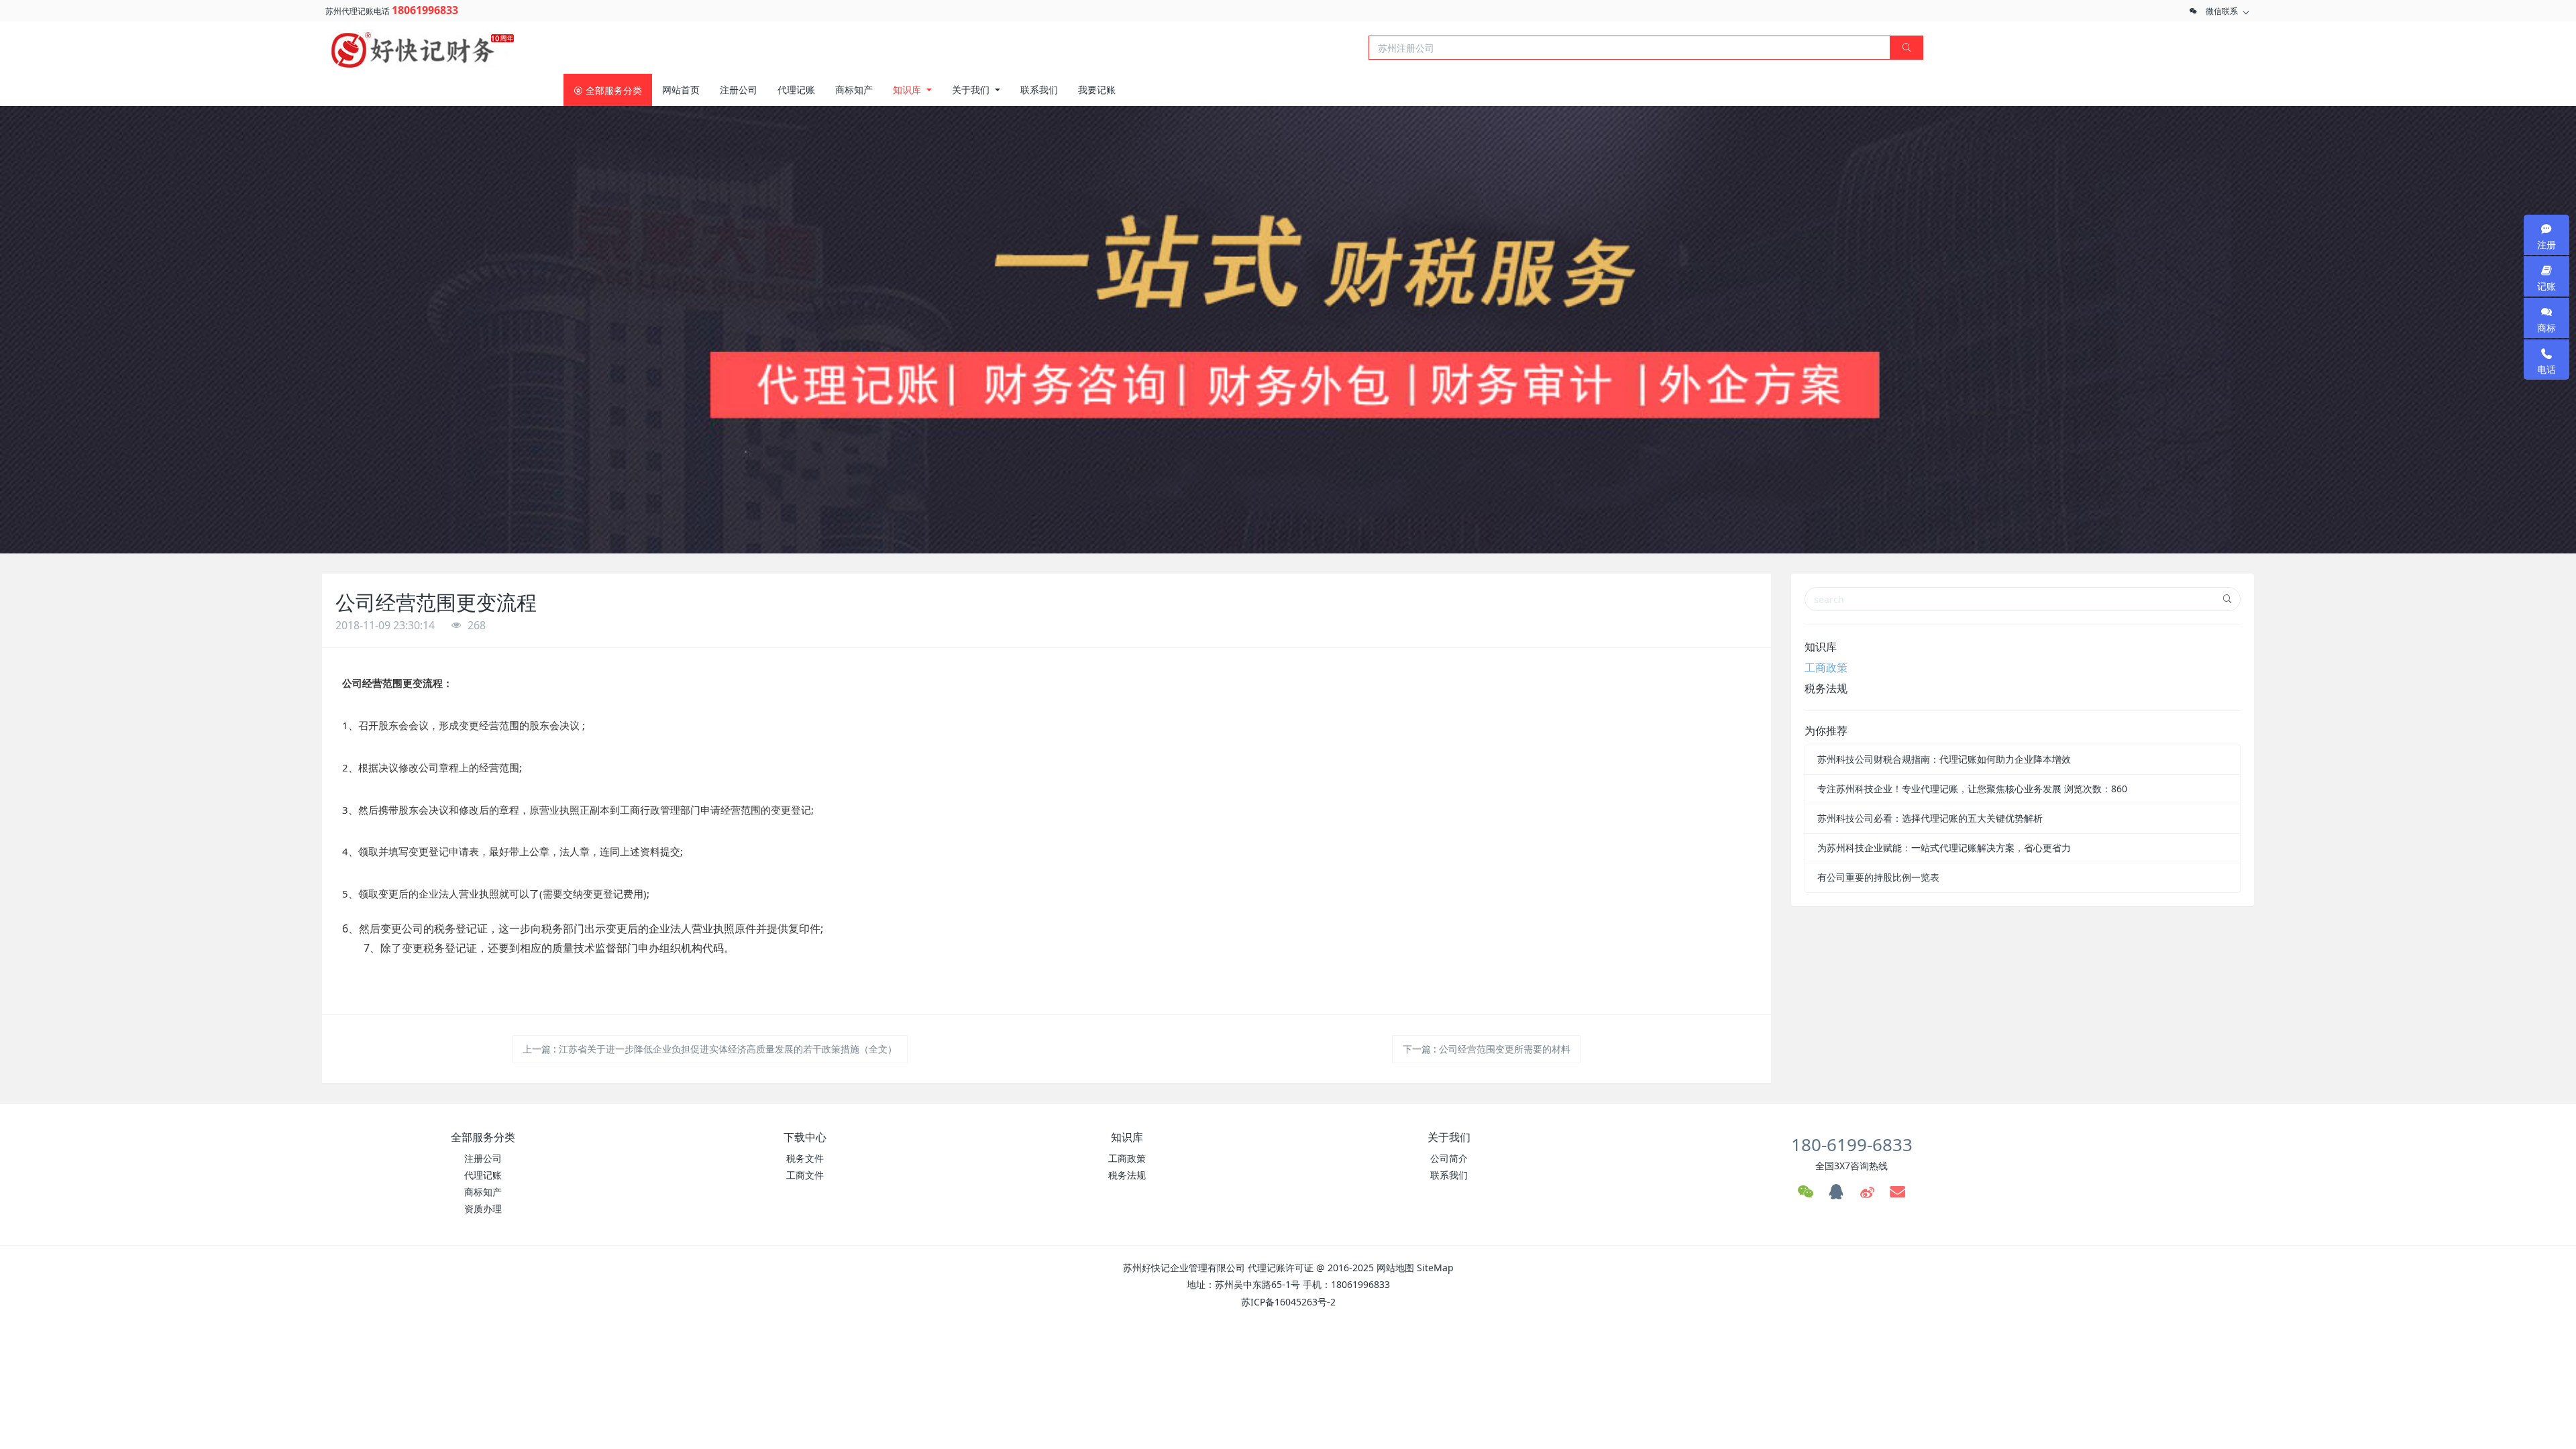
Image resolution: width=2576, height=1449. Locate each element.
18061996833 (425, 10)
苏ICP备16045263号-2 (1288, 1302)
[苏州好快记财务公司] (423, 46)
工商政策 (1826, 667)
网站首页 (681, 90)
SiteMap (1435, 1268)
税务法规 (1826, 688)
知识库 (1821, 647)
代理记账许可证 (1281, 1268)
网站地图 (1395, 1268)
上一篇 (710, 1049)
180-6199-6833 (1852, 1144)
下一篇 (1487, 1049)
